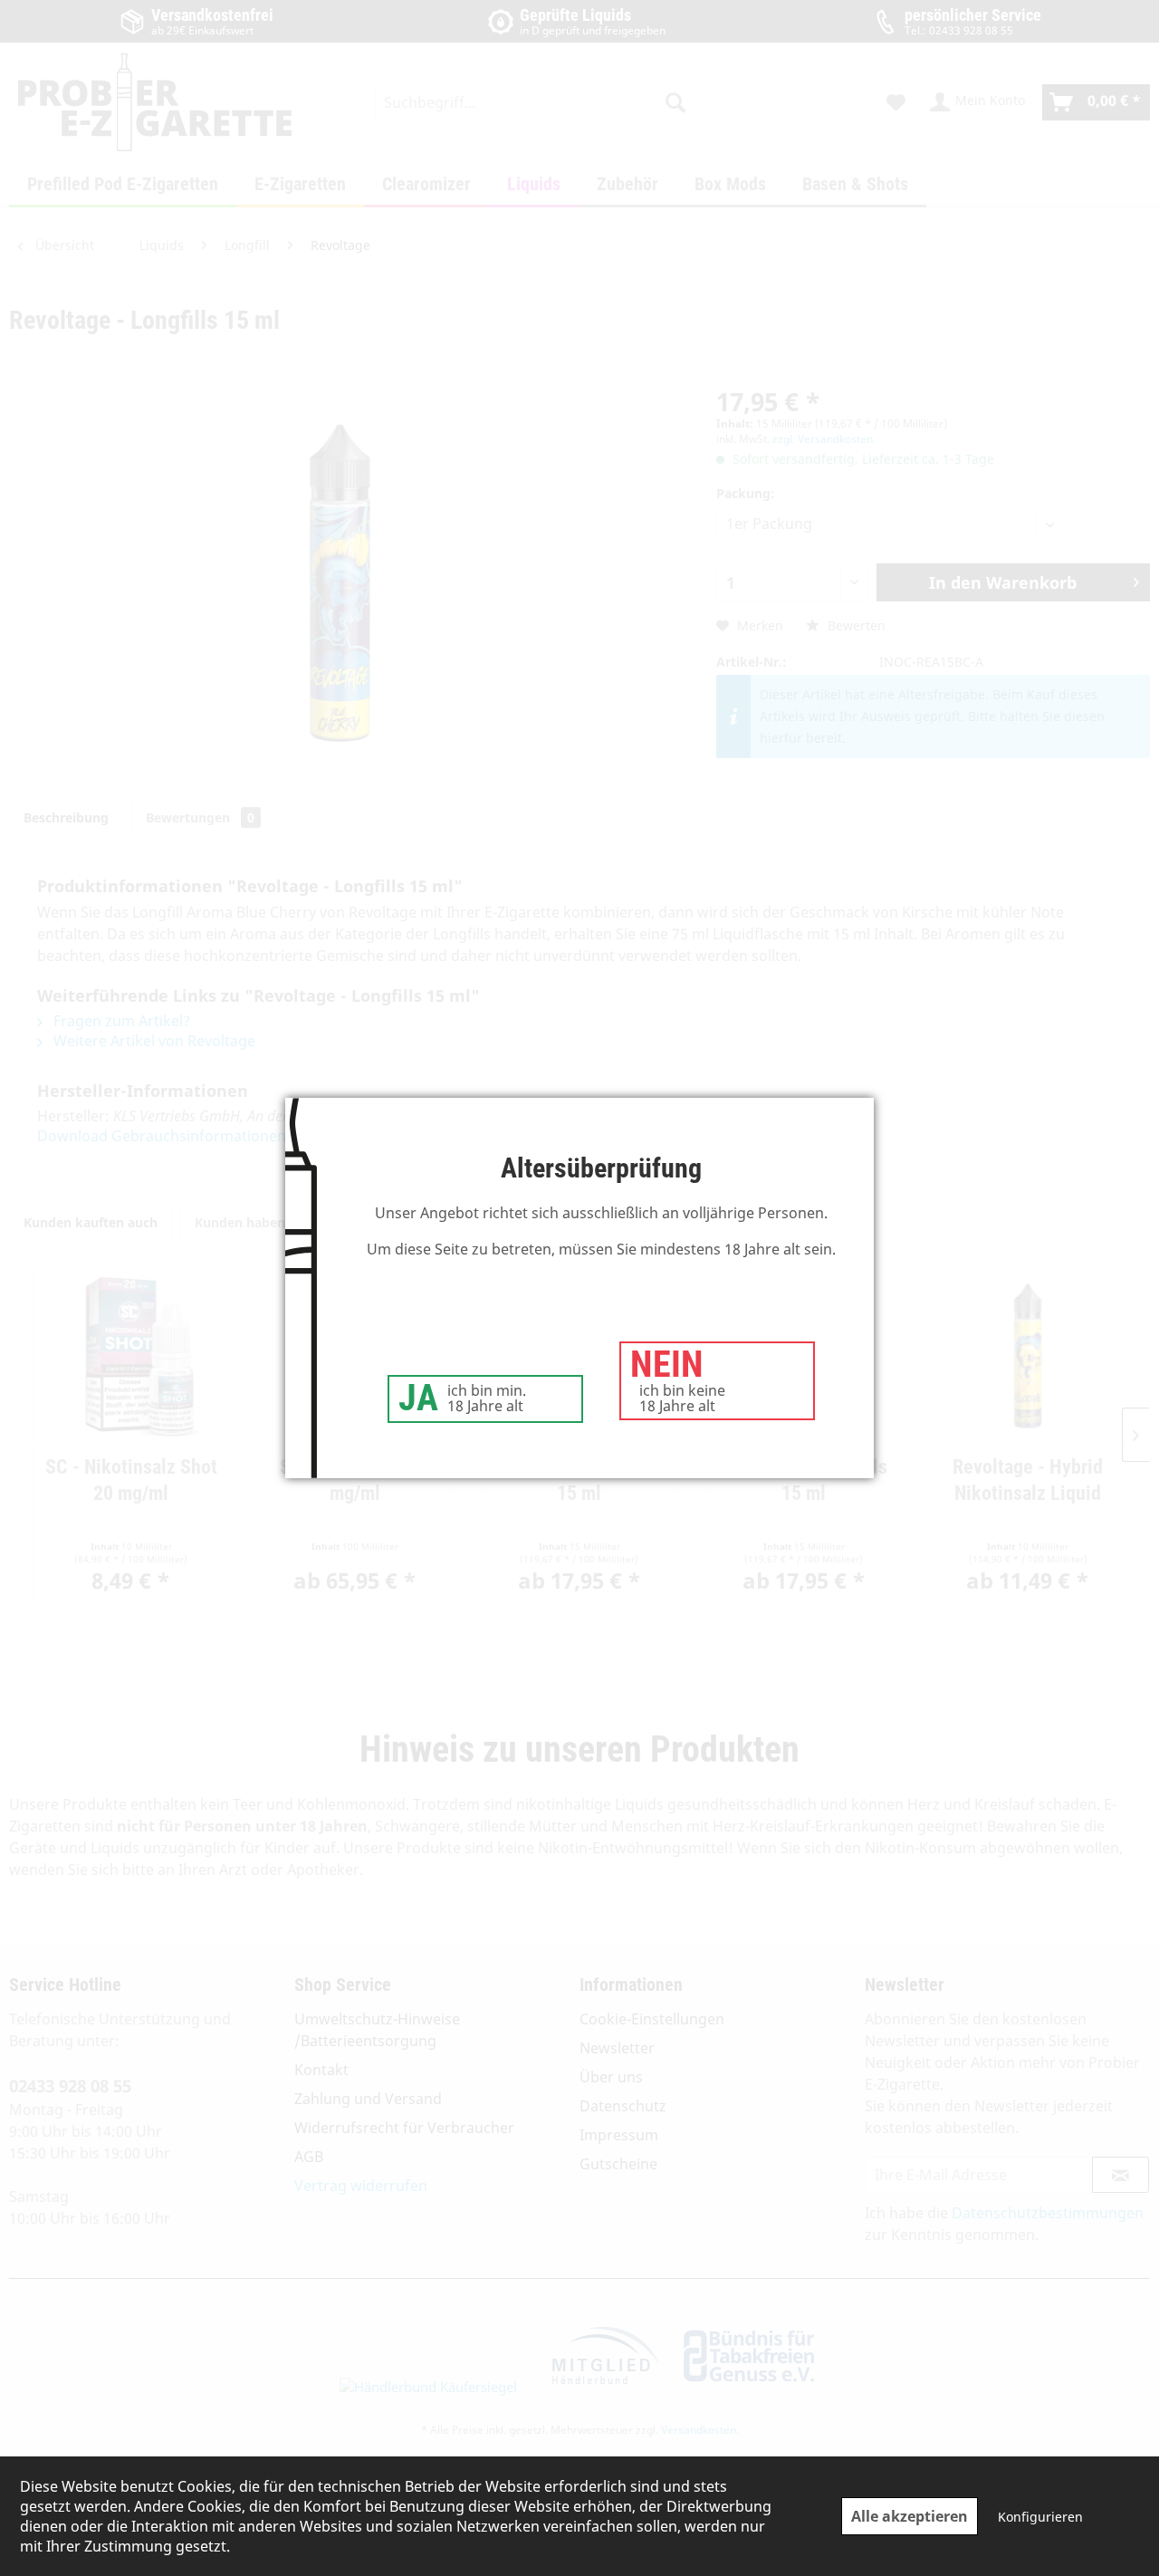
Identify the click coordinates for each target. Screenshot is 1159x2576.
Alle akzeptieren (910, 2516)
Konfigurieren (1040, 2517)
